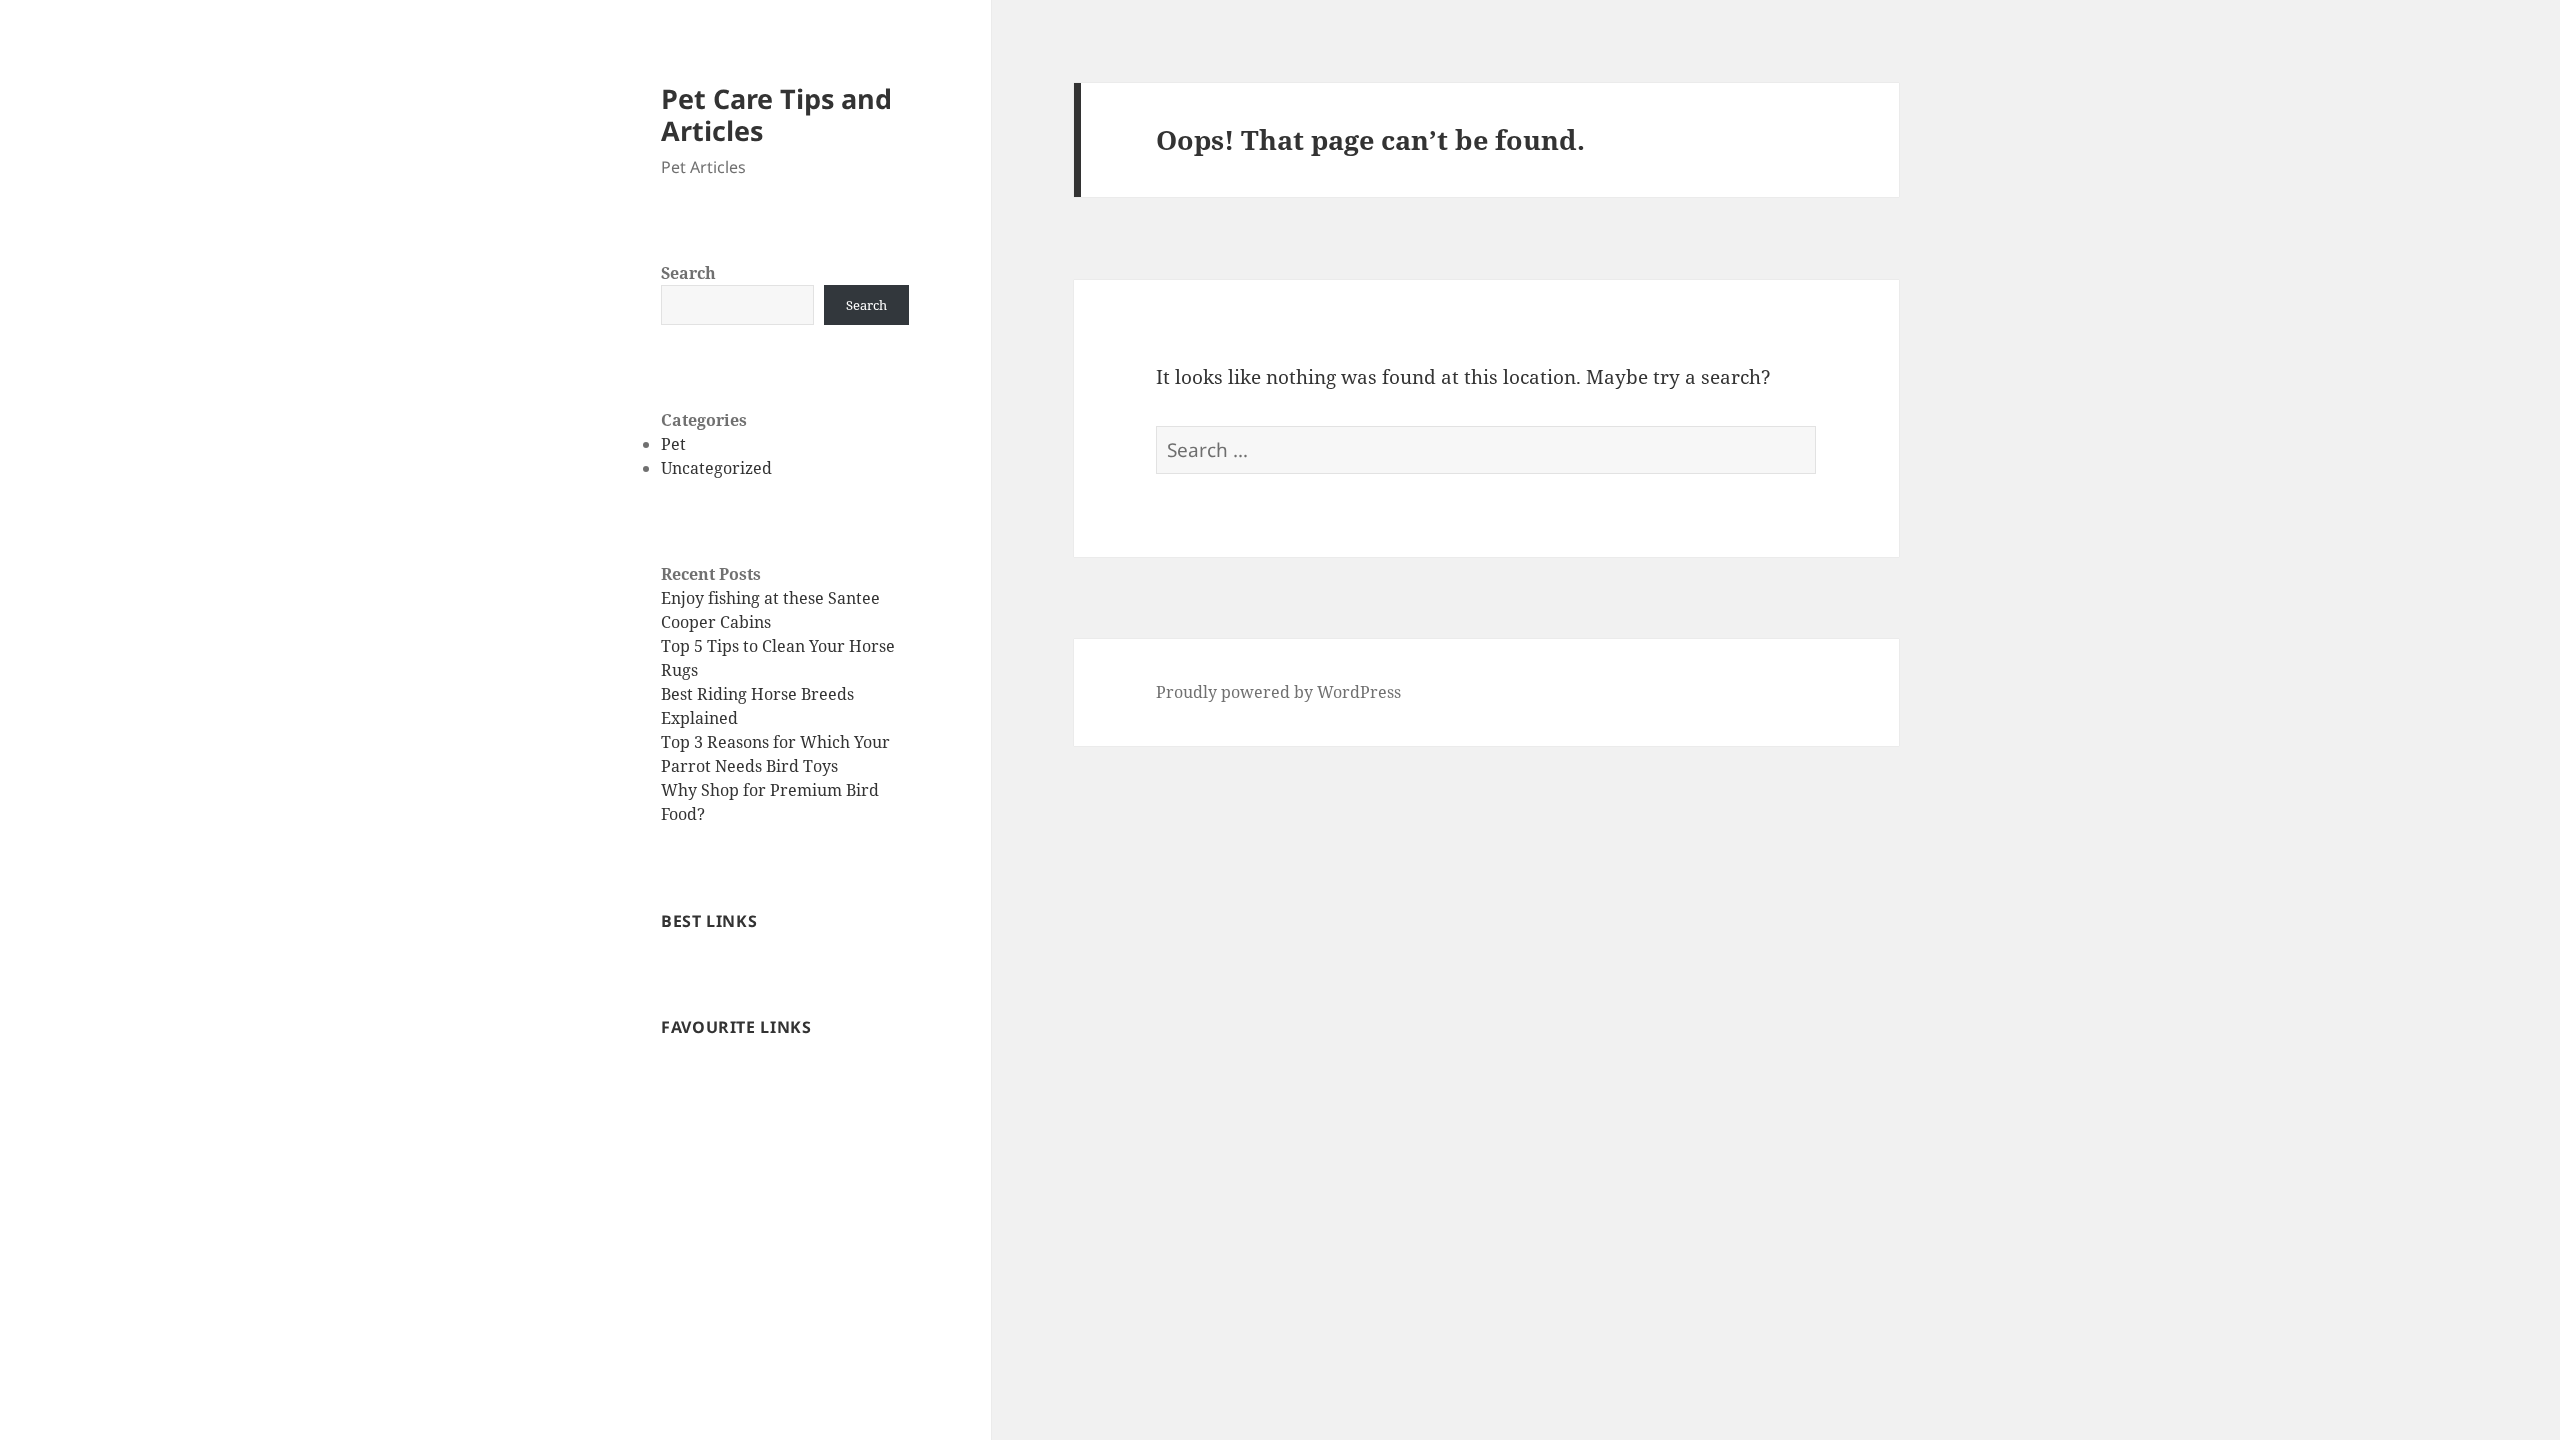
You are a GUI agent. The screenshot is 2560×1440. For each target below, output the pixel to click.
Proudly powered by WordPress (1278, 692)
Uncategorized (716, 468)
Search (688, 273)
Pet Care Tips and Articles (776, 114)
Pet (673, 444)
